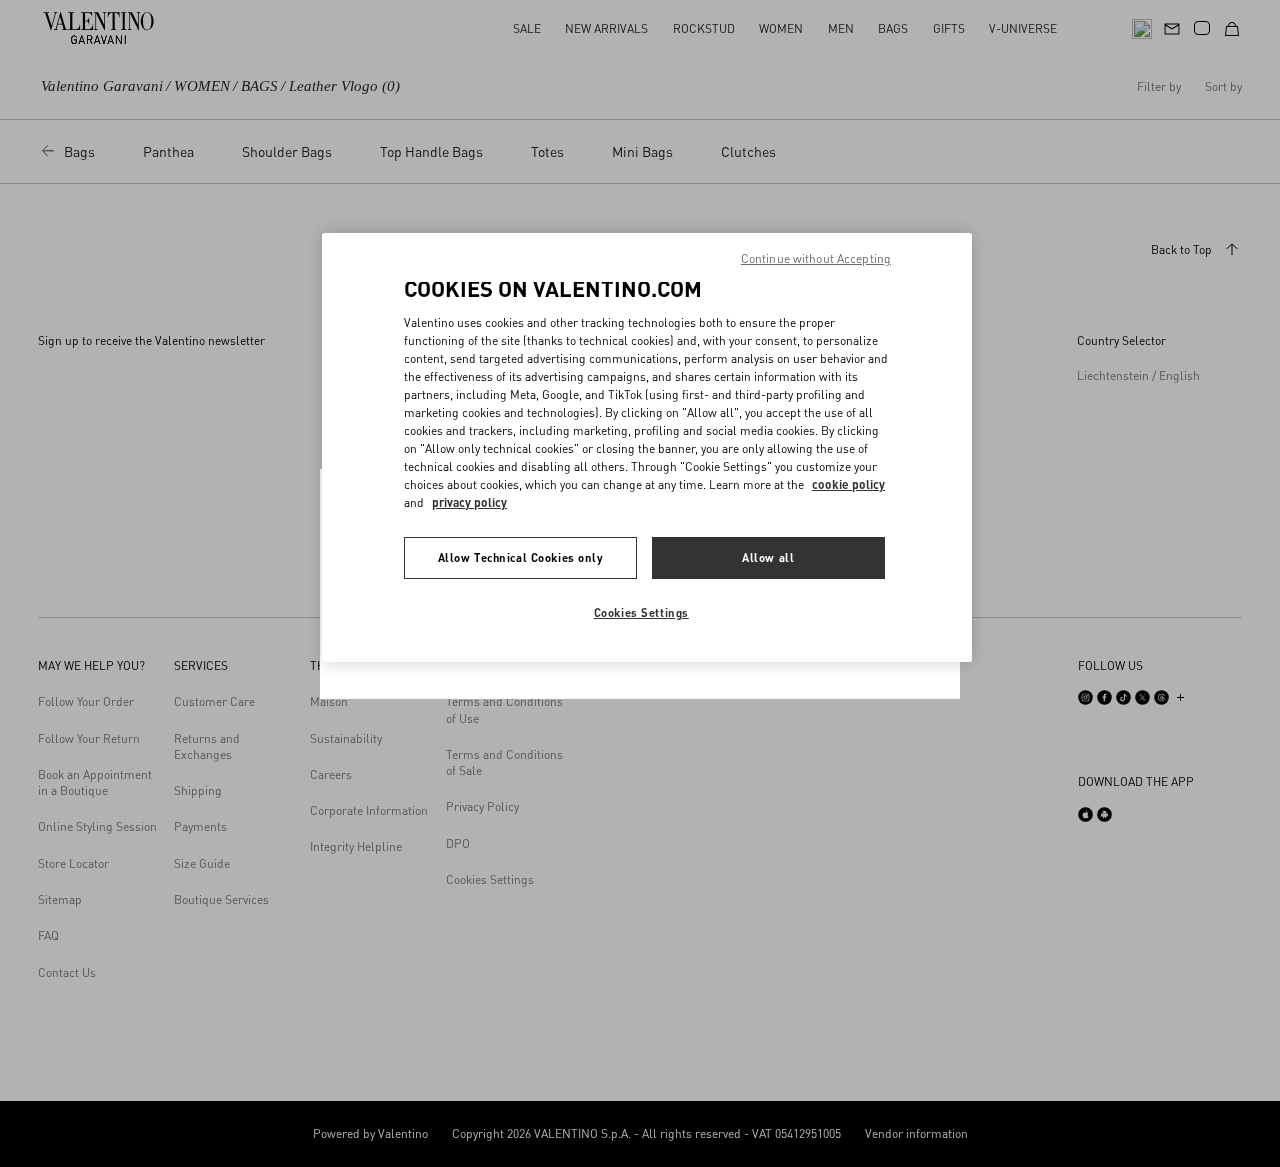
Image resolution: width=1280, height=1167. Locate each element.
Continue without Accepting (816, 258)
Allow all (768, 557)
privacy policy (469, 502)
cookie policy (848, 484)
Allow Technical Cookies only (521, 557)
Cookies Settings (641, 612)
